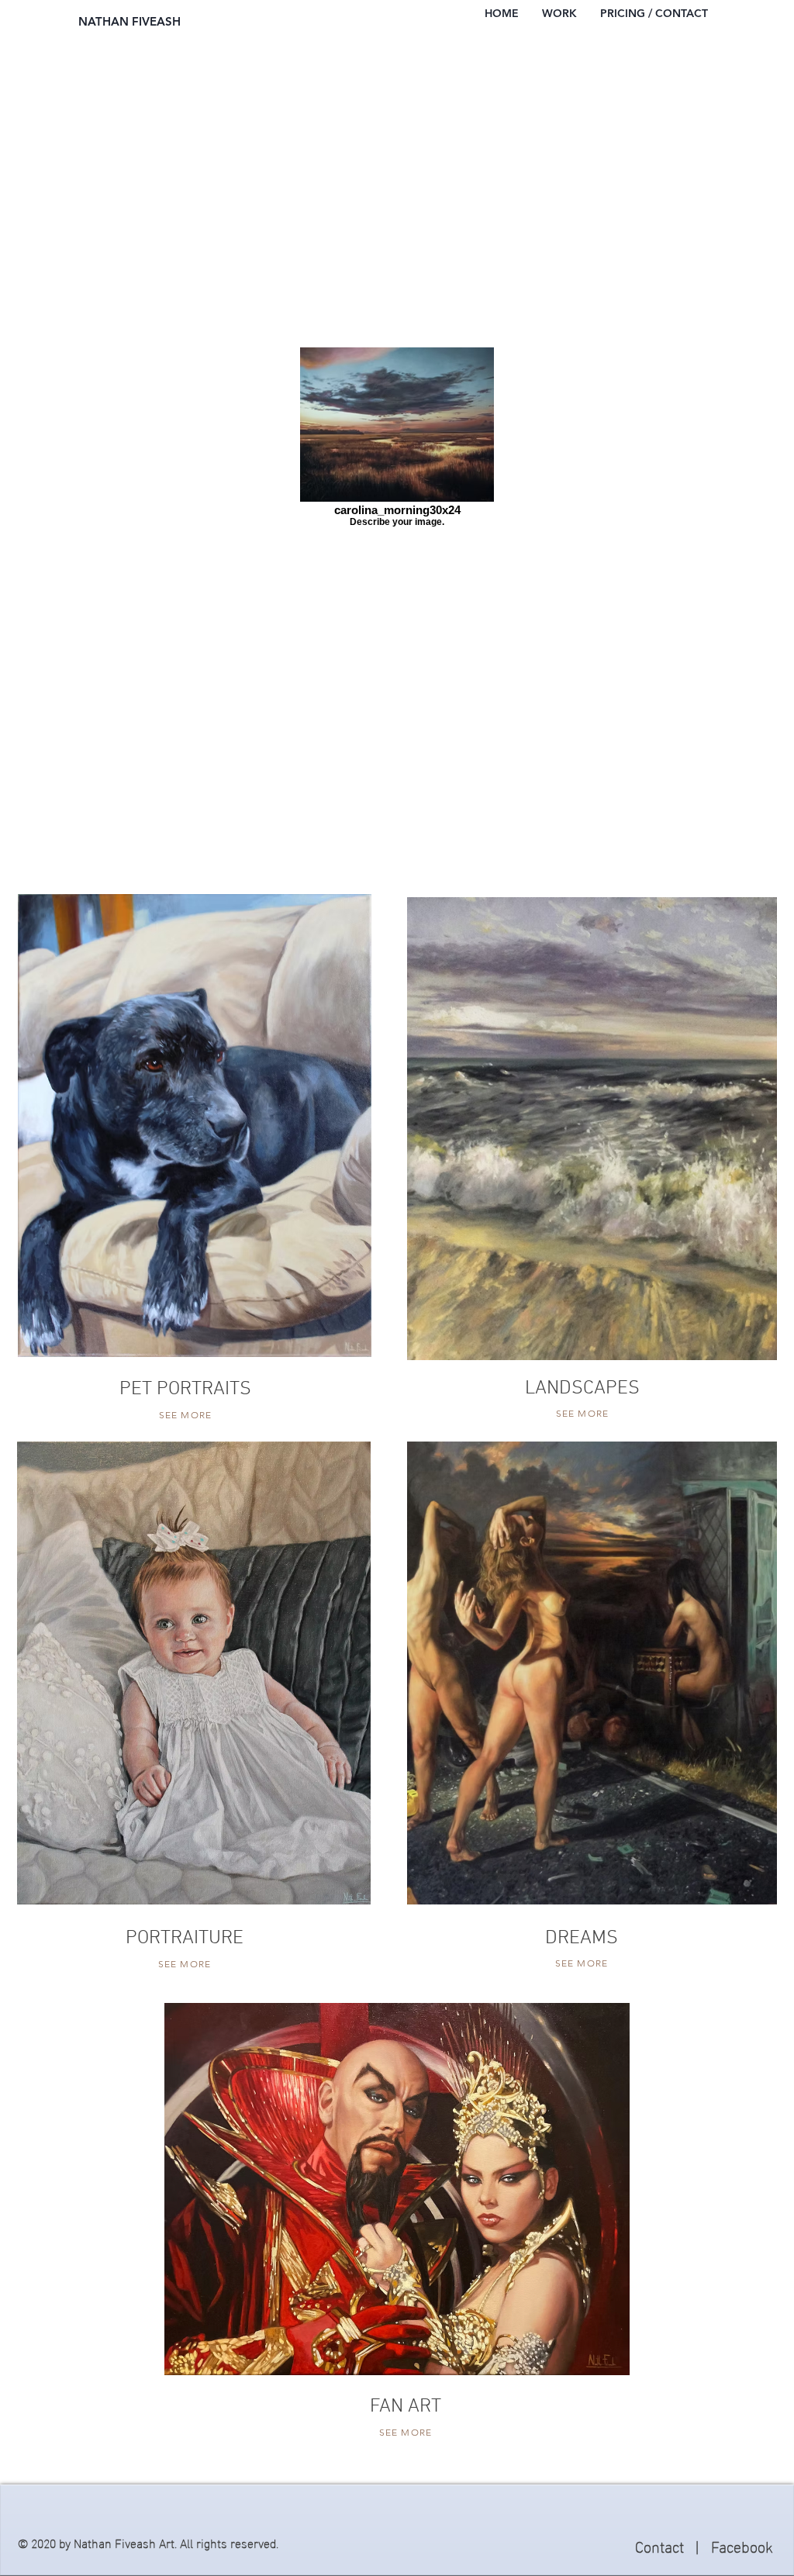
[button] (559, 14)
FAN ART (406, 2407)
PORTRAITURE (185, 1939)
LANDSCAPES (582, 1389)
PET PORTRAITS (185, 1390)
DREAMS (582, 1939)
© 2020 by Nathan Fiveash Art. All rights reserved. (148, 2542)
